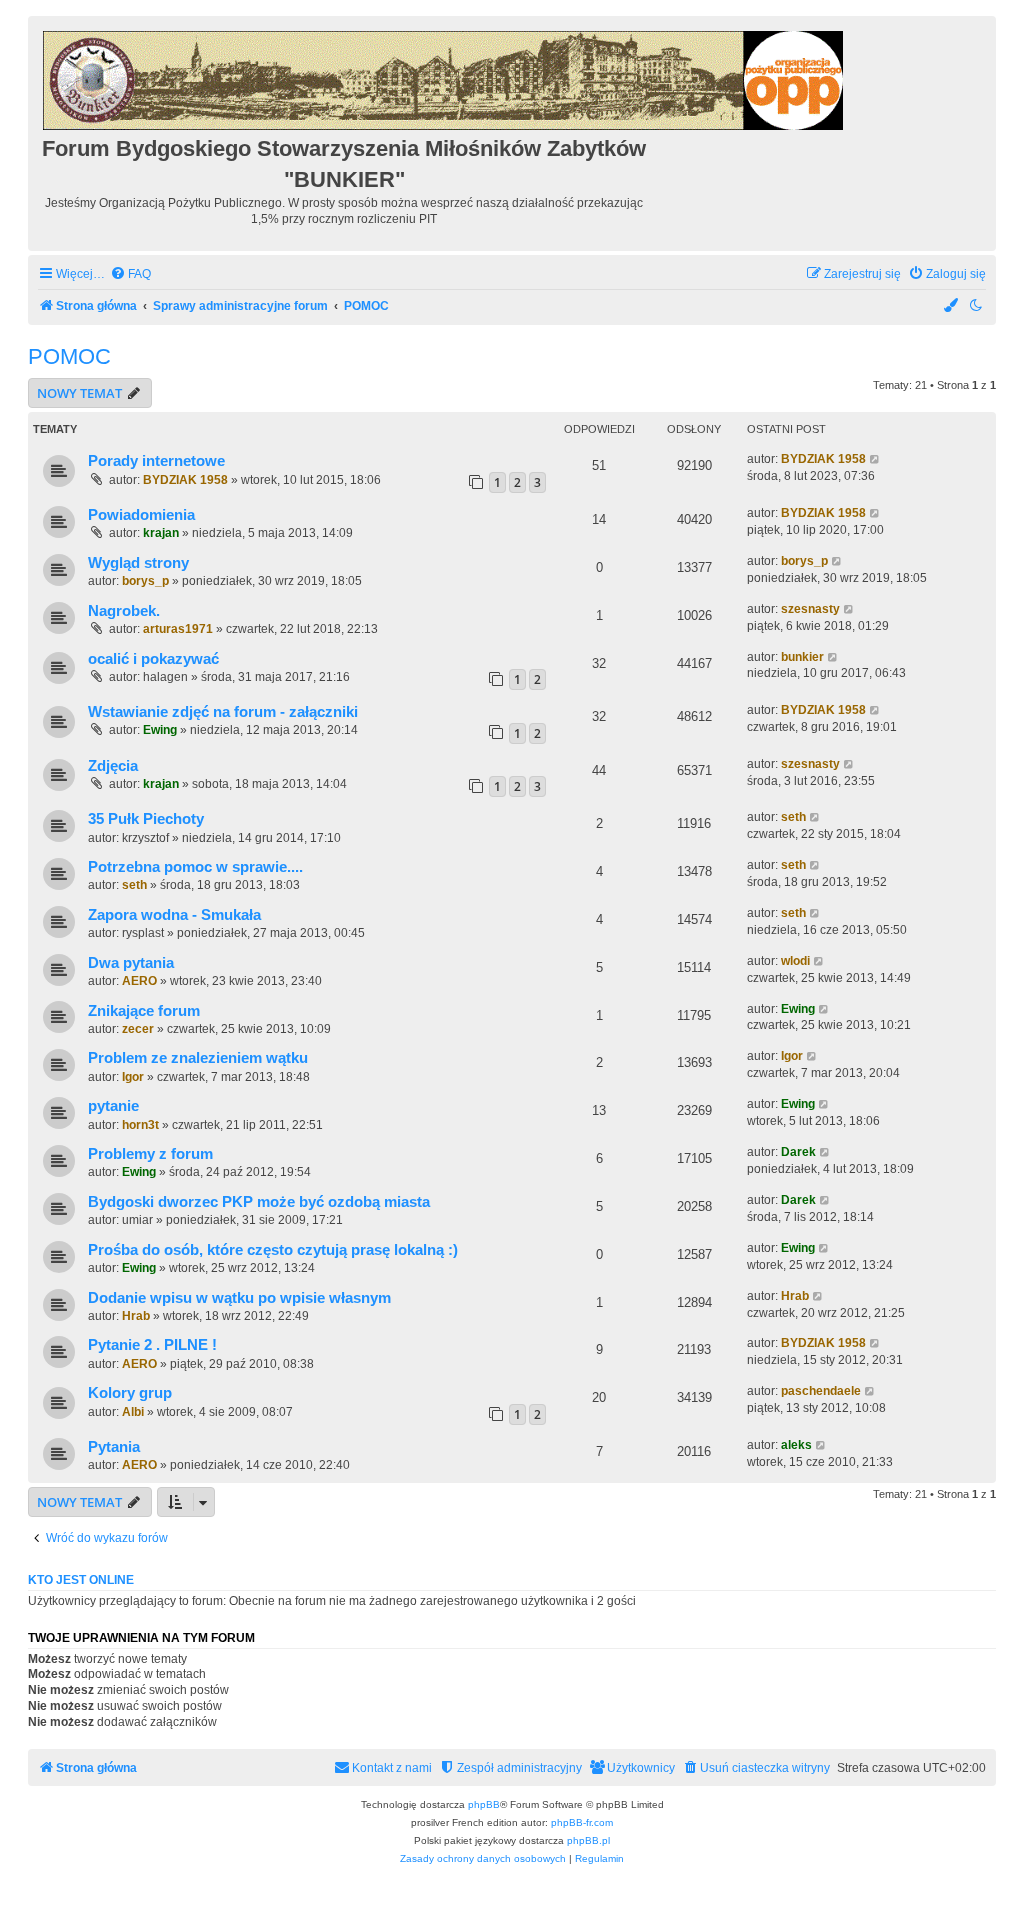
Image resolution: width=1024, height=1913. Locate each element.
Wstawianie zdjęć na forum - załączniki (223, 712)
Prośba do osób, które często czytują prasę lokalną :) (273, 1250)
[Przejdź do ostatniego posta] (875, 459)
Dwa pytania (131, 963)
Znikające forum (144, 1011)
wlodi (795, 961)
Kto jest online (81, 1580)
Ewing (160, 730)
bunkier (802, 657)
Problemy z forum (150, 1154)
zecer (138, 1029)
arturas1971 (178, 629)
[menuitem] (130, 274)
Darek (798, 1152)
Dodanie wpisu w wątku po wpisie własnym (239, 1298)
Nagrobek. (124, 611)
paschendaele (821, 1391)
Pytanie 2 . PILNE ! (152, 1345)
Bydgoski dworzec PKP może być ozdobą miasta (259, 1202)
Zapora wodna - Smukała (174, 915)
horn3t (140, 1125)
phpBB (484, 1804)
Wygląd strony (138, 563)
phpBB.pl (588, 1840)
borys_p (145, 581)
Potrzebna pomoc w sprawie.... (195, 867)
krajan (161, 533)
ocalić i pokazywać (153, 659)
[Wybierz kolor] (952, 306)
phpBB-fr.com (582, 1822)
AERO (139, 981)
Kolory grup (130, 1393)
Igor (133, 1077)
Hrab (136, 1316)
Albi (133, 1412)
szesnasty (810, 609)
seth (793, 817)
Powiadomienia (141, 515)
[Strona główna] (444, 77)
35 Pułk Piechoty (146, 819)
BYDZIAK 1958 (185, 480)
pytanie (113, 1106)
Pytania (114, 1447)
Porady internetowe (156, 461)
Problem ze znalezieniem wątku (198, 1058)
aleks (796, 1445)
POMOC (69, 356)
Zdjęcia (113, 766)
